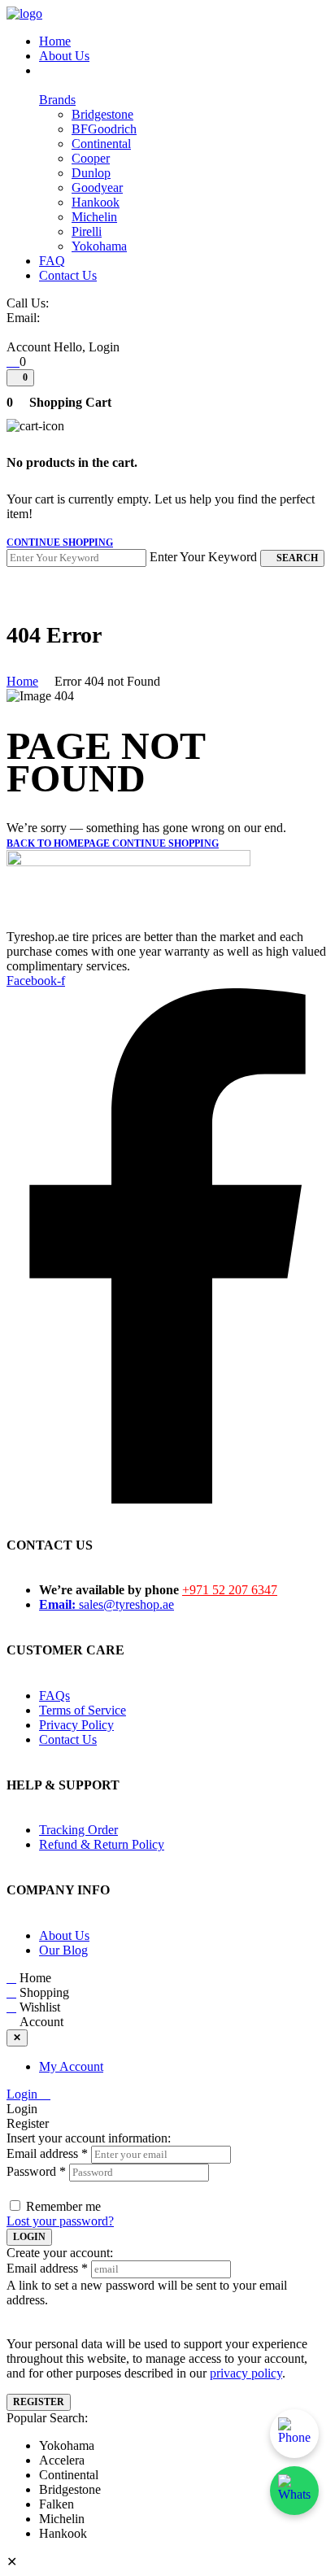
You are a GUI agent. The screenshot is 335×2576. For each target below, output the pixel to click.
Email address (47, 2153)
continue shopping (60, 543)
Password (36, 2171)
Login (24, 2094)
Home (22, 681)
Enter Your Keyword (203, 557)
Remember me (63, 2206)
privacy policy (246, 2373)
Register (39, 2402)
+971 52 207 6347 (230, 1590)
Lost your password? (60, 2221)
